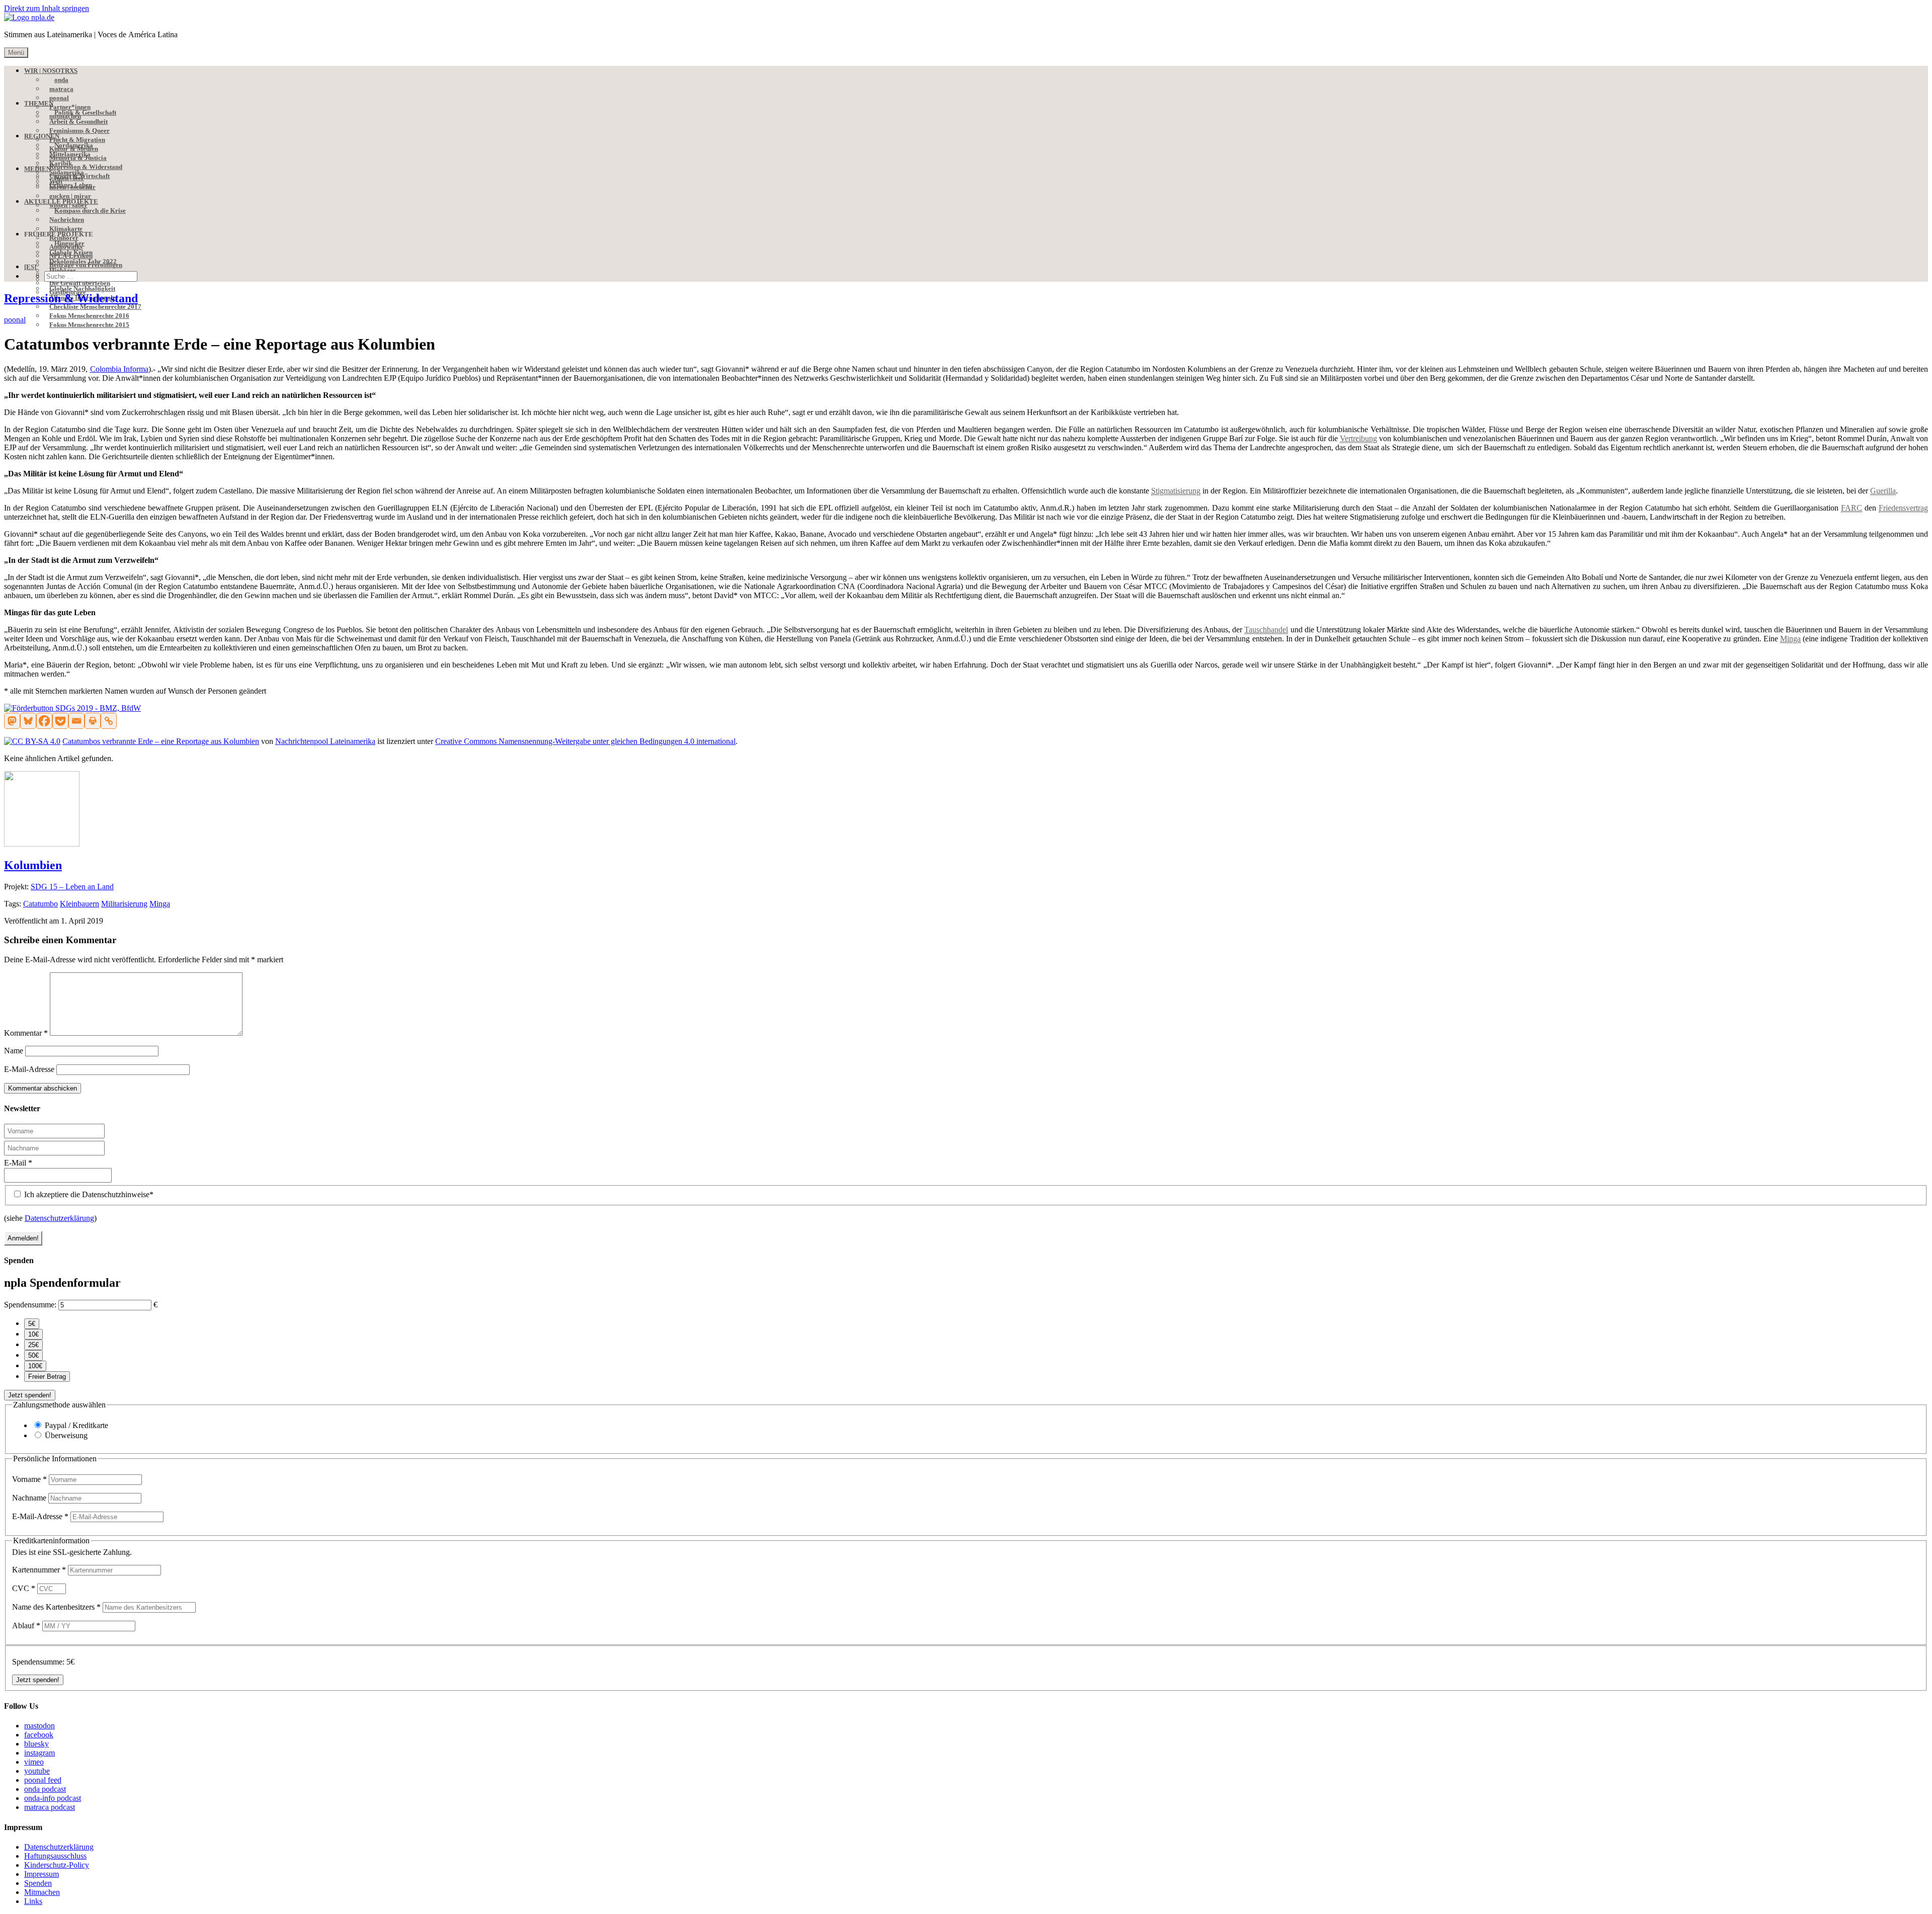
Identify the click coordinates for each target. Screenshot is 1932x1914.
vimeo (34, 1762)
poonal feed (43, 1780)
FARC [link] (1852, 508)
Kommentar (26, 1033)
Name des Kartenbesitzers (56, 1607)
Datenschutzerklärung (59, 1218)
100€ (35, 1366)
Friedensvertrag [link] (1903, 508)
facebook (39, 1735)
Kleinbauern (79, 904)
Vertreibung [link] (1358, 438)
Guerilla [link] (1883, 491)
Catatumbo (41, 904)
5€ (32, 1324)
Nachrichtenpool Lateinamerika (325, 741)
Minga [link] (1790, 639)
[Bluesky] (28, 721)
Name (14, 1051)
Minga (160, 904)
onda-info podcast (53, 1798)
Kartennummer (39, 1570)
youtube (37, 1771)
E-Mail (18, 1163)
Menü (16, 53)
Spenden (38, 1883)
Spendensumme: (30, 1305)
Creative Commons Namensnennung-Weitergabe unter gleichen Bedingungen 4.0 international (585, 741)
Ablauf (26, 1626)
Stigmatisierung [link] (1176, 491)
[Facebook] (44, 721)
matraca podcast (50, 1807)
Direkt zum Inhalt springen (47, 8)
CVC (24, 1588)
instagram (39, 1753)
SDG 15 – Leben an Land (72, 887)
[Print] (93, 721)
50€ (33, 1355)
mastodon (39, 1726)
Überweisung (66, 1435)
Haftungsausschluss (55, 1856)
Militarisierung (124, 904)
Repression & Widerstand (71, 298)
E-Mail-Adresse (29, 1069)
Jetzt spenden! (30, 1395)
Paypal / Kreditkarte (76, 1425)
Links (33, 1901)
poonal (15, 320)
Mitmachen (42, 1892)
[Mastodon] (12, 721)
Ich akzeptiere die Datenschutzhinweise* (88, 1194)
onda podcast (45, 1789)
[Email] (76, 721)
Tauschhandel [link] (1266, 630)
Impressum (42, 1874)
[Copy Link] (109, 721)
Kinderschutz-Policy (57, 1865)
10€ (33, 1334)
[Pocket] (60, 721)
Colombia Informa (119, 369)
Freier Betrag (47, 1377)
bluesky (36, 1744)
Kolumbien (33, 865)
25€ (33, 1345)
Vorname (29, 1479)
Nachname (30, 1498)
